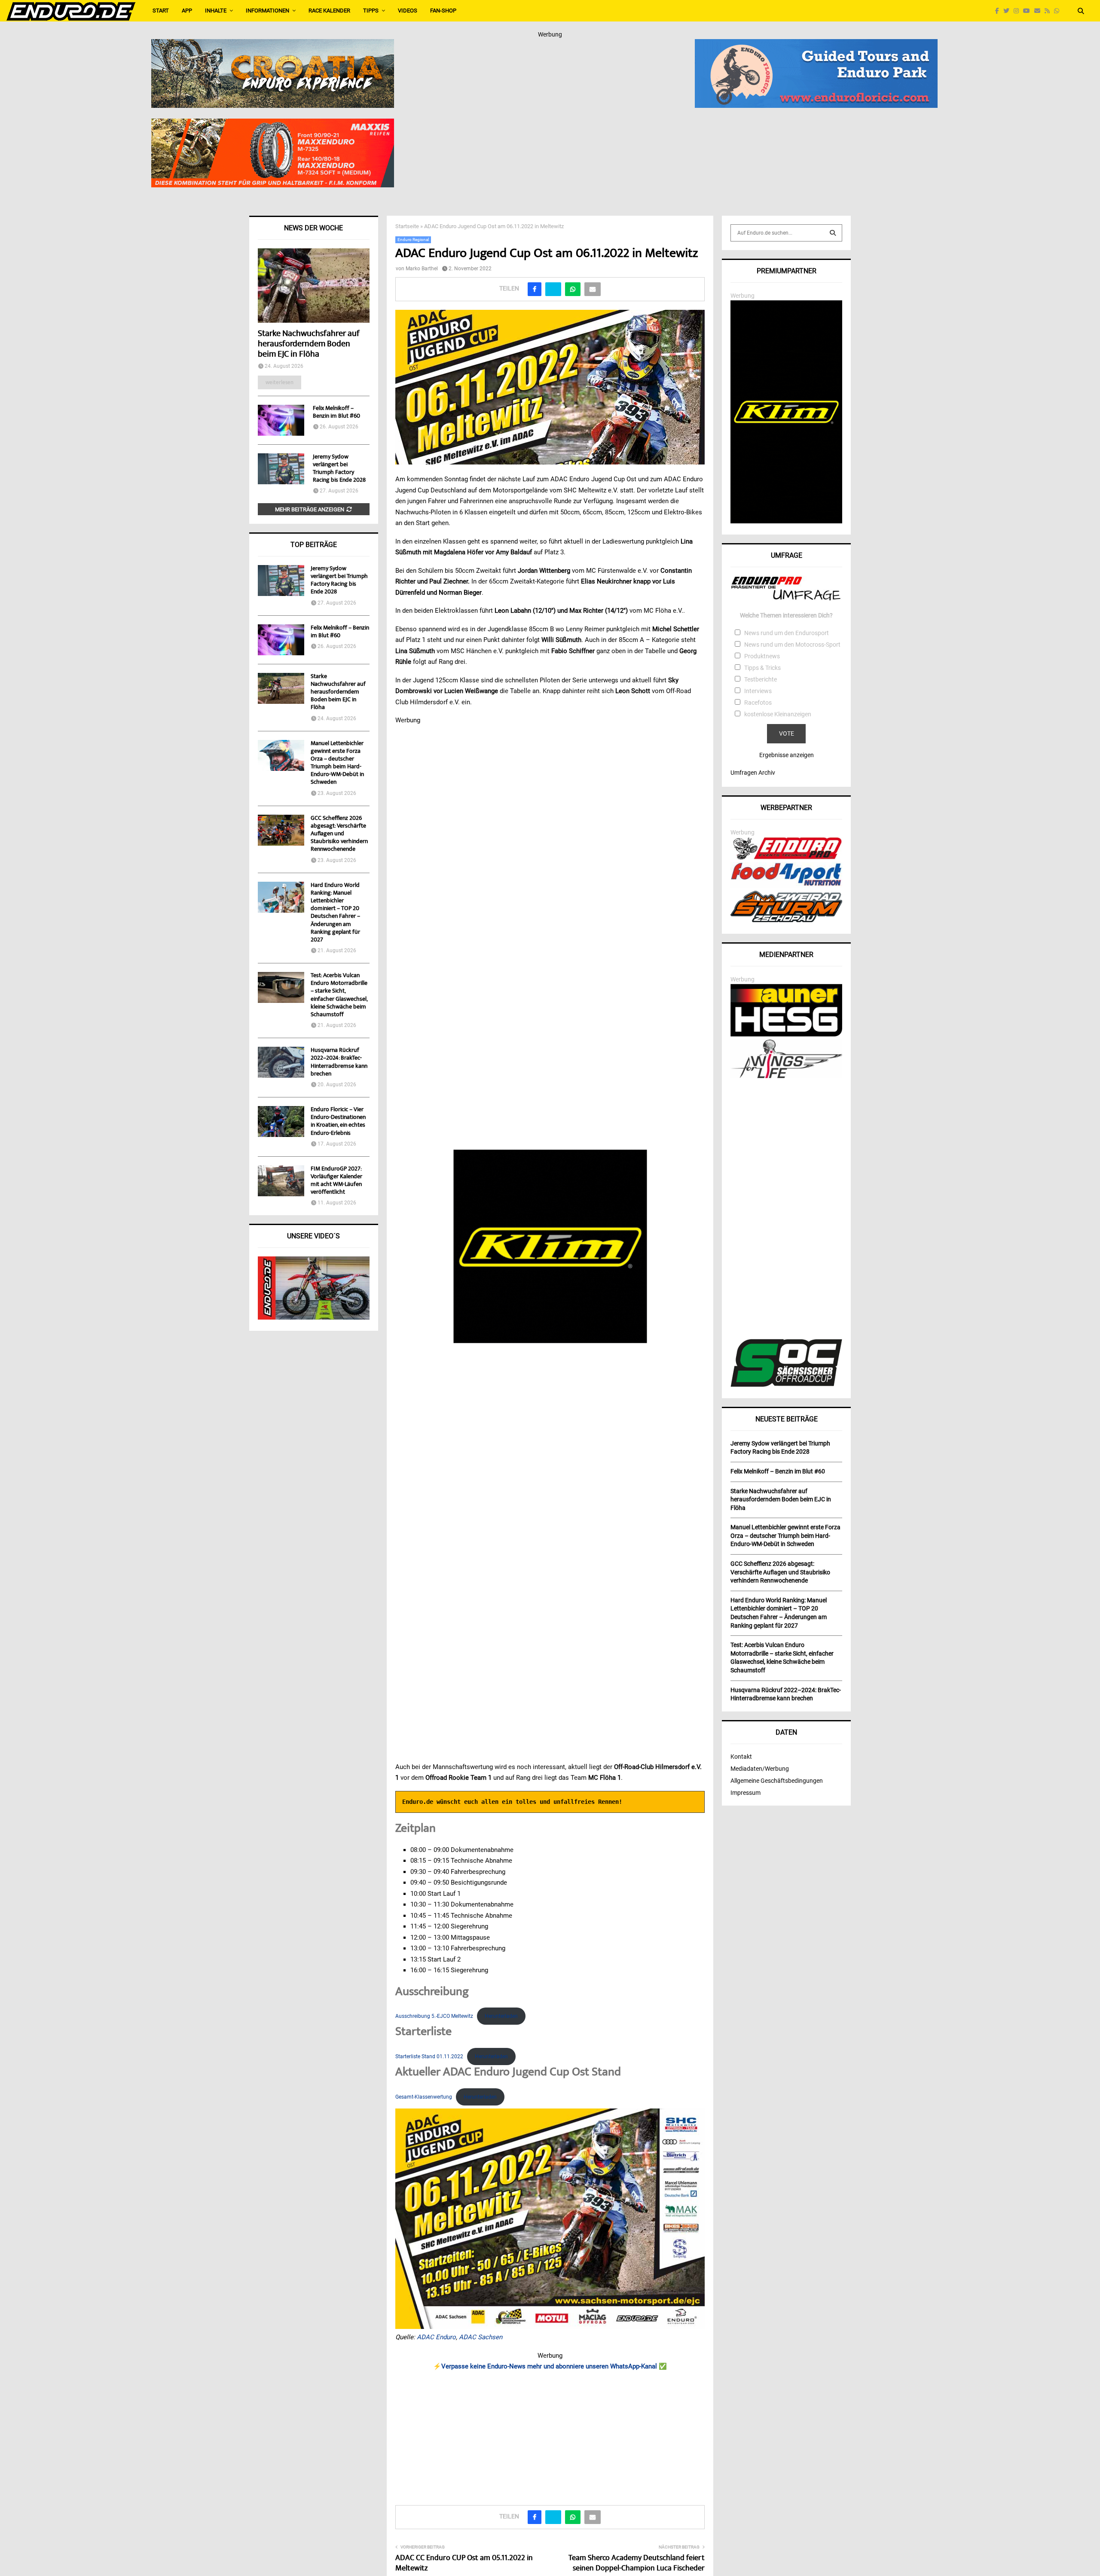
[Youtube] (1029, 11)
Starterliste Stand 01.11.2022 (429, 2057)
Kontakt (741, 1757)
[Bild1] (273, 45)
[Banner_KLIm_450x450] (550, 1247)
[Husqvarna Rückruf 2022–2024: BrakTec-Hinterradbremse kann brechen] (281, 1062)
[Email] (1039, 11)
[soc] (786, 1385)
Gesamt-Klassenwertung (424, 2097)
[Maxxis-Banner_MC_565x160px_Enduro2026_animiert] (273, 124)
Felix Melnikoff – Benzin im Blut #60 (336, 413)
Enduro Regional (413, 240)
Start (161, 11)
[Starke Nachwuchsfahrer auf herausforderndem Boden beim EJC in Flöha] (314, 286)
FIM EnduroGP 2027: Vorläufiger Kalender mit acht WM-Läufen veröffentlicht (336, 1181)
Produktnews (762, 656)
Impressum (746, 1793)
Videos (408, 11)
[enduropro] (786, 857)
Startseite (407, 226)
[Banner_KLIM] (786, 521)
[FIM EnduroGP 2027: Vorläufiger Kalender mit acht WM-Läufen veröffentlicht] (281, 1181)
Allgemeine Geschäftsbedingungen (777, 1781)
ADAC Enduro (436, 2337)
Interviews (758, 691)
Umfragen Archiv (753, 773)
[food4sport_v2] (786, 886)
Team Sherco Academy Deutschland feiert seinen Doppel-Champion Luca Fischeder (637, 2564)
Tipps (371, 11)
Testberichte (761, 679)
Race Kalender (329, 11)
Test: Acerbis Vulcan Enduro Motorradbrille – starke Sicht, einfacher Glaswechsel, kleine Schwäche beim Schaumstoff (339, 995)
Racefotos (758, 703)
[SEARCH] (833, 233)
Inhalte (216, 11)
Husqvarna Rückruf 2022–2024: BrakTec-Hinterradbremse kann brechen (339, 1062)
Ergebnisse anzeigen (787, 755)
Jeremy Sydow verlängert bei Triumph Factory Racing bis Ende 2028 (339, 469)
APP (187, 11)
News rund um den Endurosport (787, 633)
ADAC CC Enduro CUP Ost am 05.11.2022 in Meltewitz (464, 2564)
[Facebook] (999, 11)
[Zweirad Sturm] (786, 920)
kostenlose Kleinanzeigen (778, 714)
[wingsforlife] (786, 1076)
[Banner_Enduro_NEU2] (816, 45)
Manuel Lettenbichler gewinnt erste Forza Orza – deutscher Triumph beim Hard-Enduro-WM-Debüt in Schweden (337, 763)
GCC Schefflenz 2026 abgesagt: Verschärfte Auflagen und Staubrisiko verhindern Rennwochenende (339, 834)
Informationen (267, 11)
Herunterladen (501, 2016)
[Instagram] (1018, 11)
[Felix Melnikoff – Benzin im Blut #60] (281, 420)
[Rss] (1049, 11)
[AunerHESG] (786, 1034)
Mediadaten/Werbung (760, 1769)
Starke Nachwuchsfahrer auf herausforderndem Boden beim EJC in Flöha (309, 344)
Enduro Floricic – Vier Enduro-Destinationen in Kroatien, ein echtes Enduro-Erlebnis (338, 1122)
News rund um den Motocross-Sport (792, 645)
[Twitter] (1008, 11)
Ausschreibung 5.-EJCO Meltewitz (434, 2016)
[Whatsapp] (1059, 11)
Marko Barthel (422, 269)
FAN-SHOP (443, 11)
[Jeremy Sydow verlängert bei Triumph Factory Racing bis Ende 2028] (281, 469)
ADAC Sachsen (481, 2337)
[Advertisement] (550, 2435)
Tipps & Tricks (762, 668)
